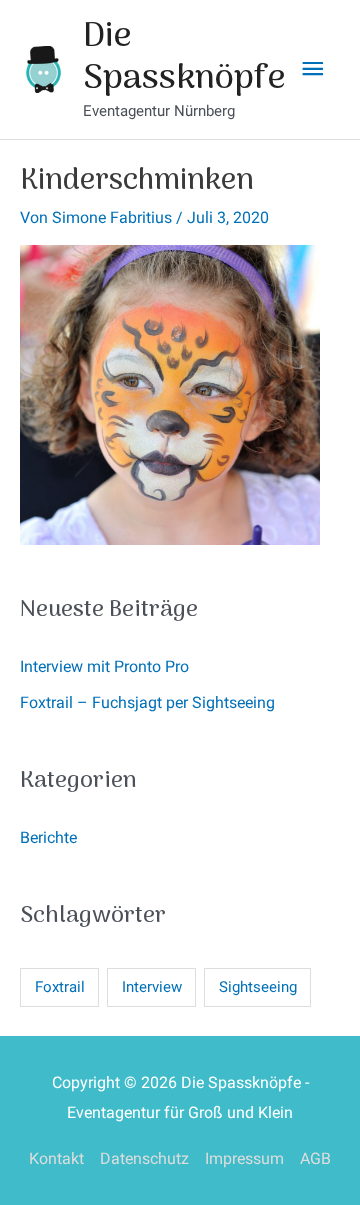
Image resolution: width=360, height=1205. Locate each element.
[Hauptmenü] (313, 69)
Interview (152, 987)
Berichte (48, 837)
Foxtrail (60, 987)
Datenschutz (144, 1158)
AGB (315, 1158)
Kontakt (56, 1158)
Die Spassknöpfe (184, 58)
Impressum (244, 1158)
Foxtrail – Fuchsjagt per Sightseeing (147, 702)
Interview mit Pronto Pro (104, 666)
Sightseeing (258, 987)
